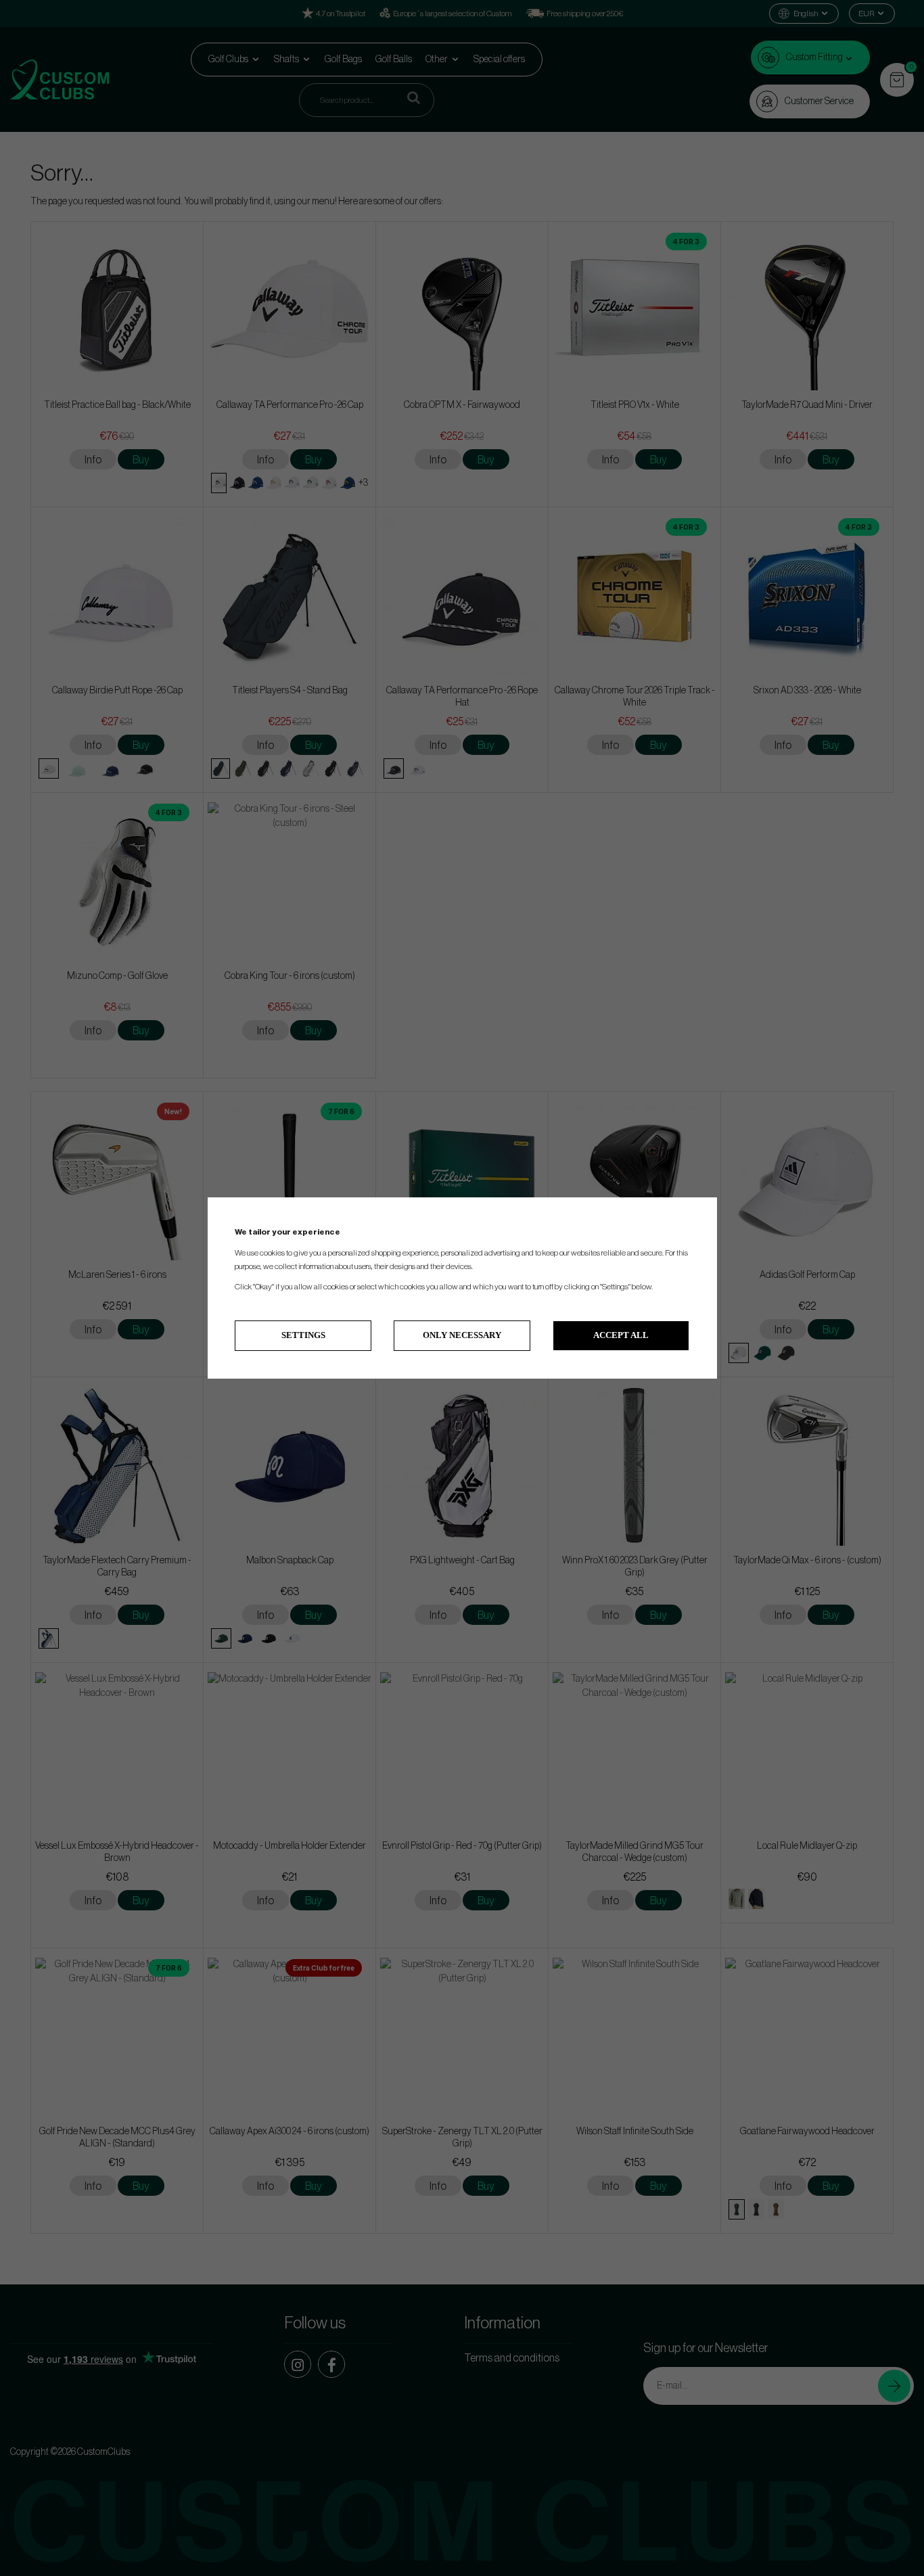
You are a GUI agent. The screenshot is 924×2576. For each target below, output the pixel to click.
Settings (303, 1335)
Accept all (621, 1335)
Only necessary (462, 1335)
